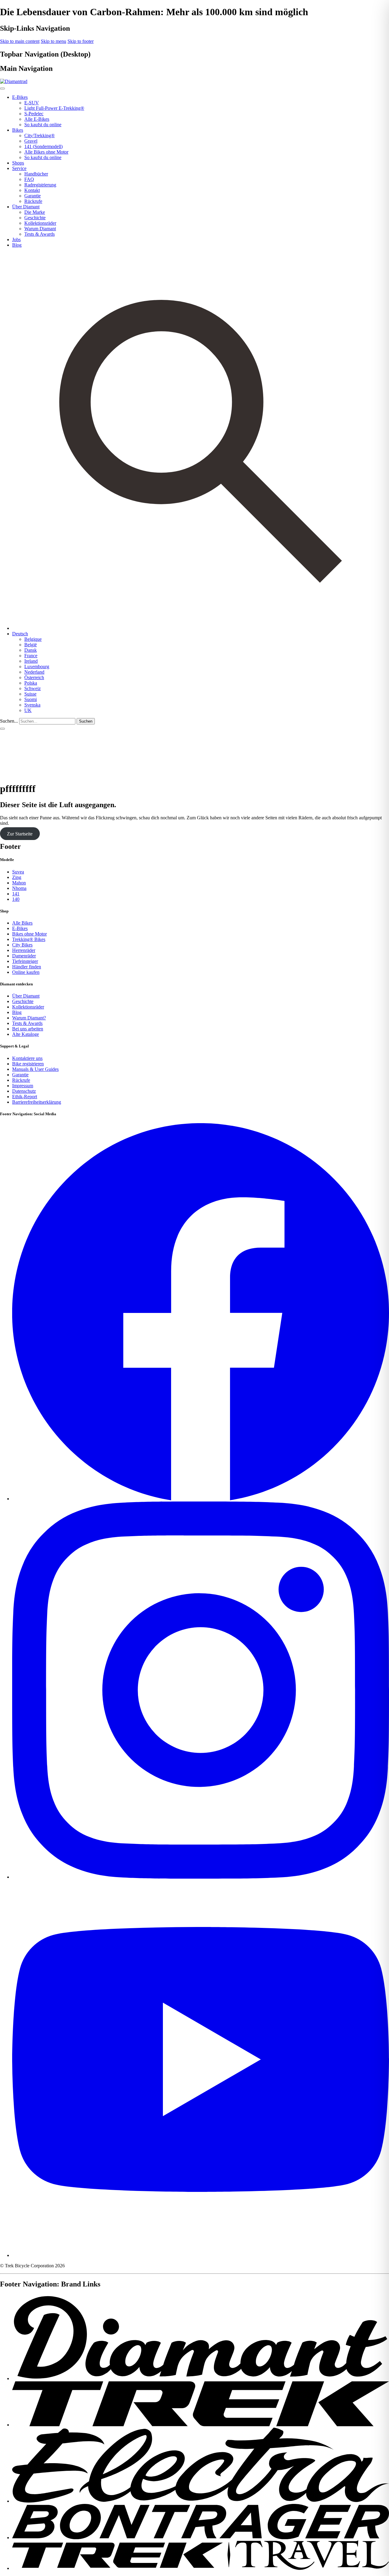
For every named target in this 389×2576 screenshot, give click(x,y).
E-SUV (32, 103)
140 (16, 899)
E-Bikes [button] (20, 97)
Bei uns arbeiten (28, 1029)
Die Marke (35, 212)
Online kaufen (26, 972)
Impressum (23, 1086)
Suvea (18, 872)
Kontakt (32, 190)
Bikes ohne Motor (29, 934)
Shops (18, 163)
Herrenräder (24, 950)
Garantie (33, 196)
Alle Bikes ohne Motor (46, 152)
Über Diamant (26, 996)
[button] (20, 634)
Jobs (16, 240)
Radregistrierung (40, 185)
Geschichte (35, 218)
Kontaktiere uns (27, 1058)
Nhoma (19, 888)
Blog (17, 245)
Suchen (86, 721)
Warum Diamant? (29, 1018)
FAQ (29, 179)
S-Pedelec (34, 114)
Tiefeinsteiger (25, 961)
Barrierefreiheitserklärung (37, 1102)
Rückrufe (33, 201)
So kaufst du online (43, 125)
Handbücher (36, 174)
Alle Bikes (22, 923)
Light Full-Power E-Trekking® (54, 108)
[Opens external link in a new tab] (201, 1499)
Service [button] (19, 168)
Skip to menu (53, 41)
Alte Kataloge (26, 1034)
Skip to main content (20, 41)
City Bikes (22, 945)
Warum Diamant (40, 229)
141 (16, 894)
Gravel (31, 141)
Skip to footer (81, 41)
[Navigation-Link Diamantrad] (201, 2378)
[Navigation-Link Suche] (201, 628)
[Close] (2, 89)
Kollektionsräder (40, 223)
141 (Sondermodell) (43, 146)
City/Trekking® (40, 135)
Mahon (19, 883)
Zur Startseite (20, 833)
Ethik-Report (25, 1097)
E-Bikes (20, 928)
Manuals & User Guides (35, 1069)
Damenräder (24, 956)
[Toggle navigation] (2, 729)
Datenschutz (24, 1091)
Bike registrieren (28, 1064)
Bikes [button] (18, 130)
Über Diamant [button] (26, 207)
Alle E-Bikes (37, 119)
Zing (17, 877)
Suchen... (9, 721)
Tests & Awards (40, 234)
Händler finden (27, 967)
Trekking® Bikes (29, 939)
